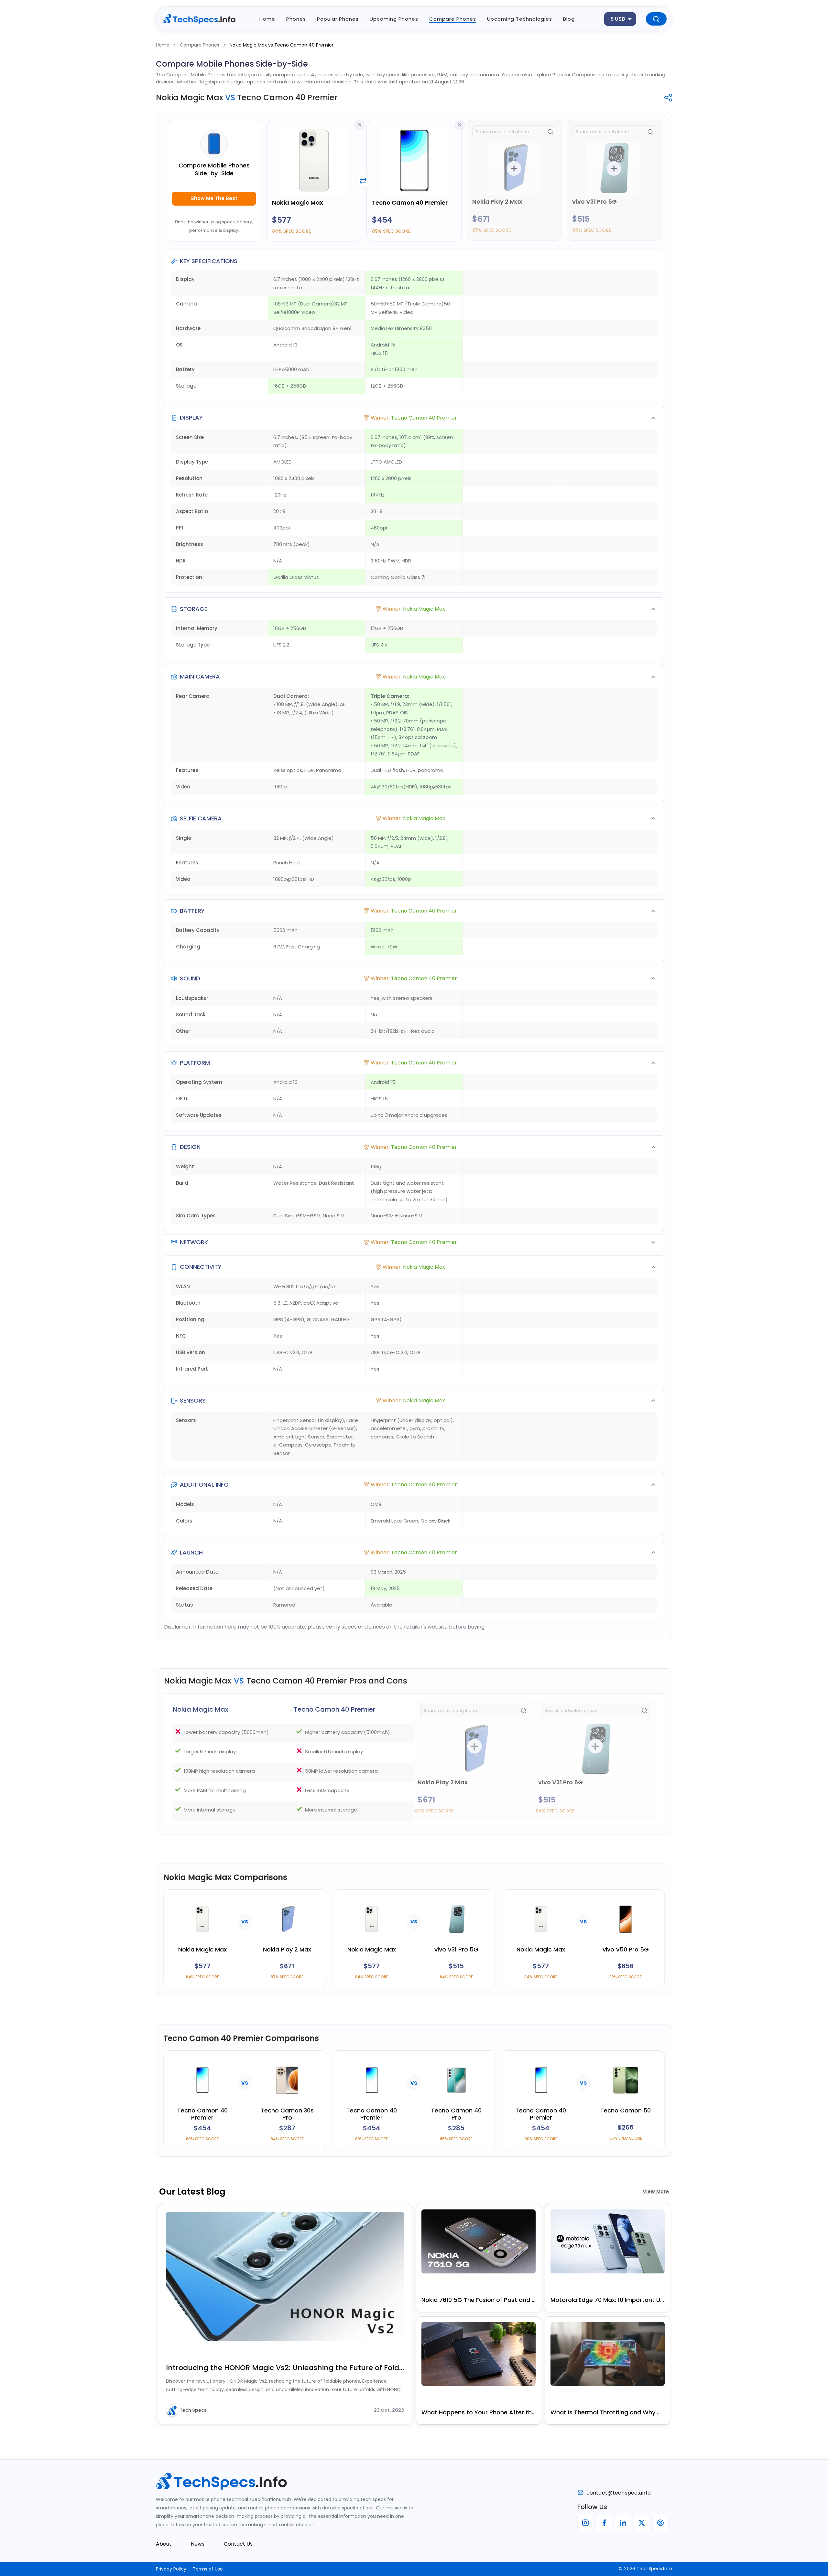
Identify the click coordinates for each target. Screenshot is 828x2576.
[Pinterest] (660, 2523)
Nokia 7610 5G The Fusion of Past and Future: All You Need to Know (479, 2300)
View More (656, 2191)
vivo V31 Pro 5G (594, 202)
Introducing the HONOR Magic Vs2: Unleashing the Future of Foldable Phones (285, 2368)
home (267, 19)
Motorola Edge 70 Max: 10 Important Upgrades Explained (608, 2300)
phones (296, 19)
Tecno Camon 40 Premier (410, 203)
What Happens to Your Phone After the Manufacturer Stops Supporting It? (479, 2412)
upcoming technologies (520, 19)
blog (569, 19)
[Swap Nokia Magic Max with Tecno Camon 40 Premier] (363, 181)
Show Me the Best (214, 198)
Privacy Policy (171, 2569)
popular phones (338, 19)
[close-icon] (360, 125)
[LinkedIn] (623, 2523)
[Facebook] (604, 2523)
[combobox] (620, 19)
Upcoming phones (394, 19)
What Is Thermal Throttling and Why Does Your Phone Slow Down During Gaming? (608, 2412)
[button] (414, 418)
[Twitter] (642, 2523)
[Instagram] (585, 2523)
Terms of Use (208, 2569)
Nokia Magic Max (298, 203)
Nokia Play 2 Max (497, 202)
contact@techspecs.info (619, 2493)
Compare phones (453, 19)
